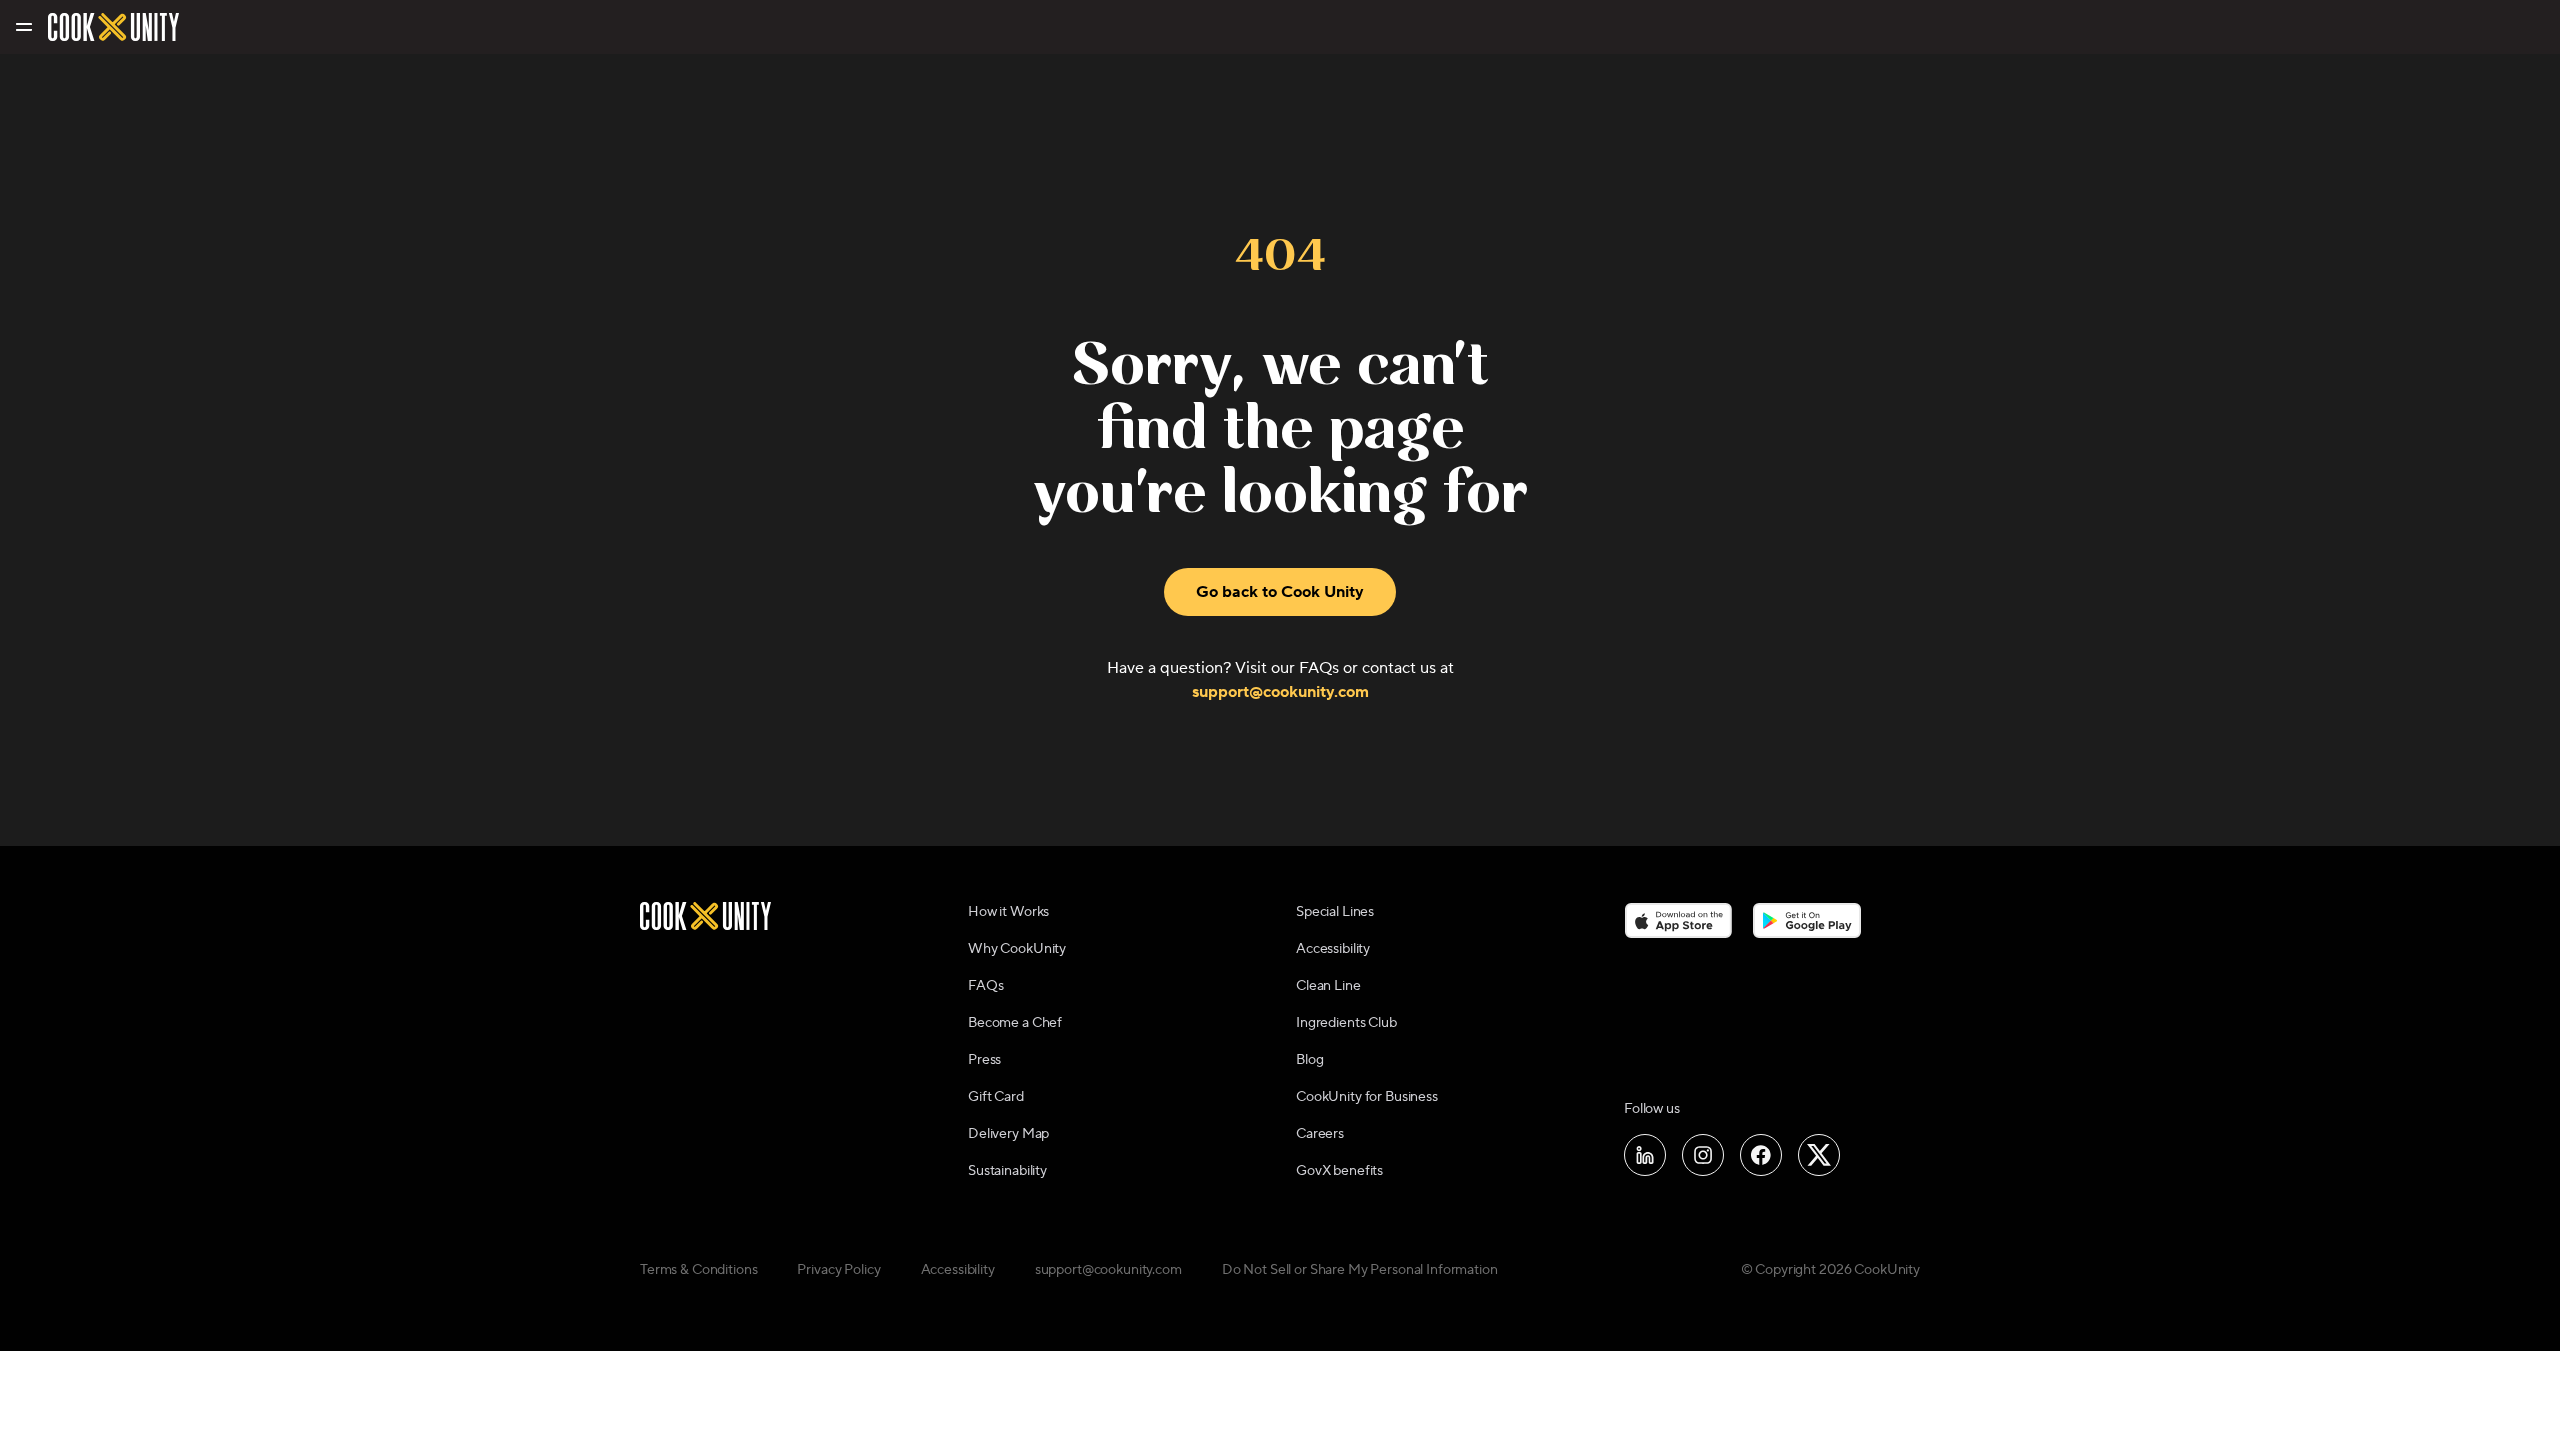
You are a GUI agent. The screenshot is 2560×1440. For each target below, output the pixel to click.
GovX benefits (1339, 1171)
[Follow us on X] (1819, 1155)
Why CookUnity (1017, 949)
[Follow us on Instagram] (1703, 1155)
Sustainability (1007, 1171)
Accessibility (1333, 949)
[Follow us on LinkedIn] (1645, 1155)
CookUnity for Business (1367, 1097)
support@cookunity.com (1280, 692)
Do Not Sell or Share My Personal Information (1360, 1270)
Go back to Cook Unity (1280, 592)
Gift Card (996, 1097)
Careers (1320, 1134)
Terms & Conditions (698, 1270)
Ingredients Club (1346, 1023)
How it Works (1008, 912)
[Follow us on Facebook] (1761, 1155)
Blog (1309, 1060)
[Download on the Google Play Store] (1807, 920)
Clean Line (1328, 986)
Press (984, 1060)
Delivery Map (1008, 1134)
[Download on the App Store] (1678, 920)
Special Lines (1335, 912)
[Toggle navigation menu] (22, 27)
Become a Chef (1015, 1023)
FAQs (985, 986)
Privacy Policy (838, 1270)
